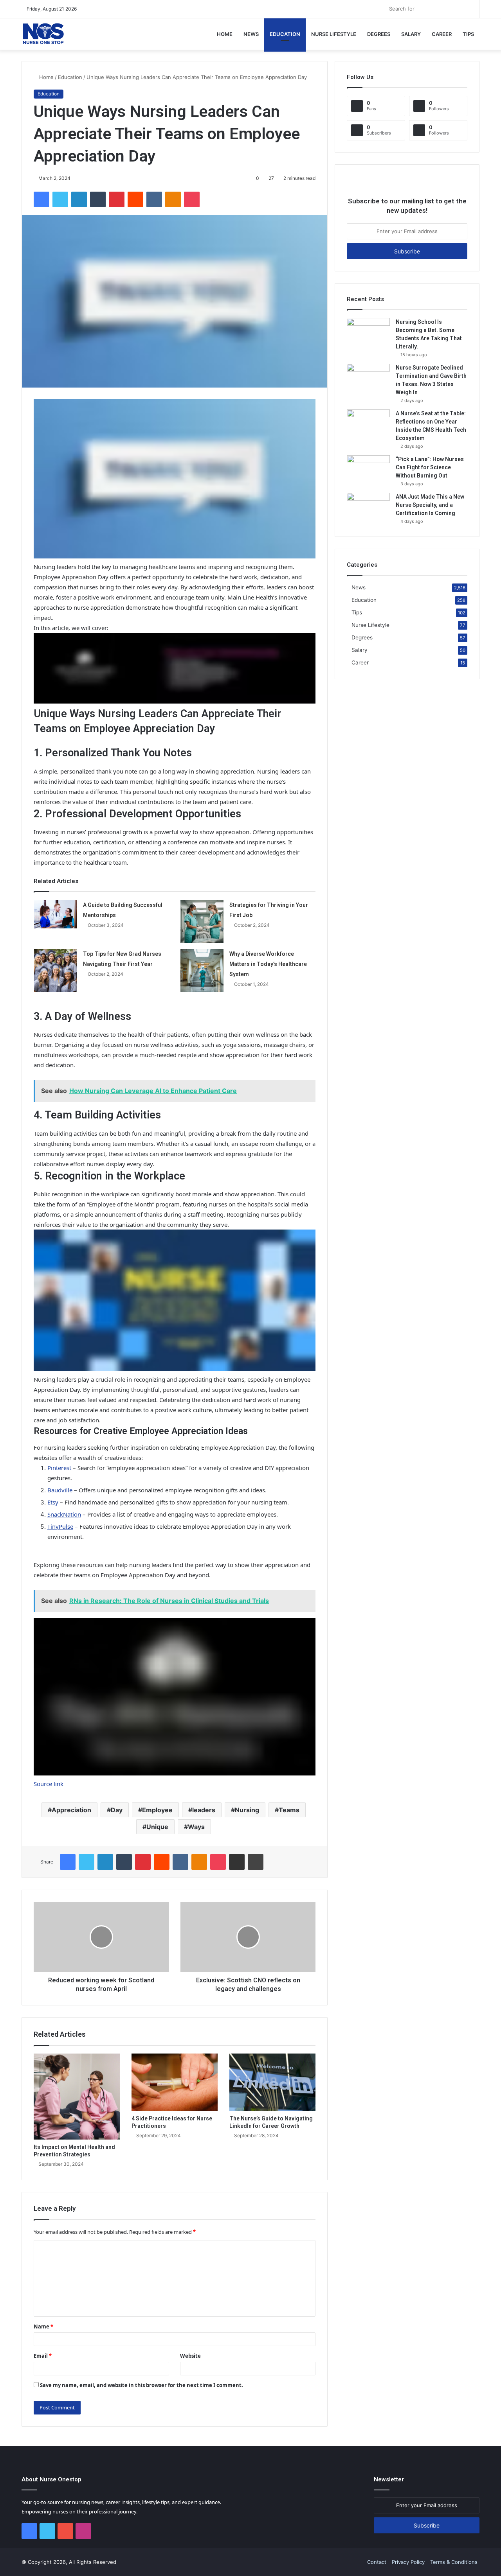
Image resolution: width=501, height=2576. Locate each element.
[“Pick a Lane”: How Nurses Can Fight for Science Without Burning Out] (368, 470)
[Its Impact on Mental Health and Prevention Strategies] (77, 2097)
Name (43, 2326)
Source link (49, 1784)
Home (225, 34)
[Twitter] (60, 199)
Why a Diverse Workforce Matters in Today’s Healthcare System (268, 964)
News (251, 34)
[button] (175, 480)
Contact (377, 2562)
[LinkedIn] (79, 199)
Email (43, 2356)
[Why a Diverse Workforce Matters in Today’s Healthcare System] (202, 970)
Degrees (379, 34)
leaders (204, 1810)
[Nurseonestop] (43, 34)
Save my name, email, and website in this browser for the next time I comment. (141, 2385)
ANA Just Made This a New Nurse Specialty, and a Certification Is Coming (430, 505)
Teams (289, 1810)
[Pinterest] (117, 199)
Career (442, 34)
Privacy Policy (408, 2562)
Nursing (247, 1810)
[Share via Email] (237, 1862)
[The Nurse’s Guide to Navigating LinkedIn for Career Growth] (272, 2082)
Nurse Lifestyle (334, 34)
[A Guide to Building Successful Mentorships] (56, 914)
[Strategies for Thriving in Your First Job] (202, 921)
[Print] (256, 1862)
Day (117, 1810)
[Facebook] (41, 199)
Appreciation (71, 1810)
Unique (157, 1827)
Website (190, 2356)
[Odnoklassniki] (173, 199)
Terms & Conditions (454, 2562)
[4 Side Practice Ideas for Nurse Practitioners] (175, 2082)
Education (285, 34)
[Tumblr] (98, 199)
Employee (157, 1810)
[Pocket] (192, 199)
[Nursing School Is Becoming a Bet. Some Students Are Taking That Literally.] (368, 333)
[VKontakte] (154, 199)
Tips (468, 34)
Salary (411, 34)
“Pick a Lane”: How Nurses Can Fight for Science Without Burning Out (430, 467)
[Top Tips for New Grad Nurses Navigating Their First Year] (56, 970)
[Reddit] (135, 199)
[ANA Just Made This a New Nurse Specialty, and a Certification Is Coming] (368, 507)
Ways (196, 1827)
